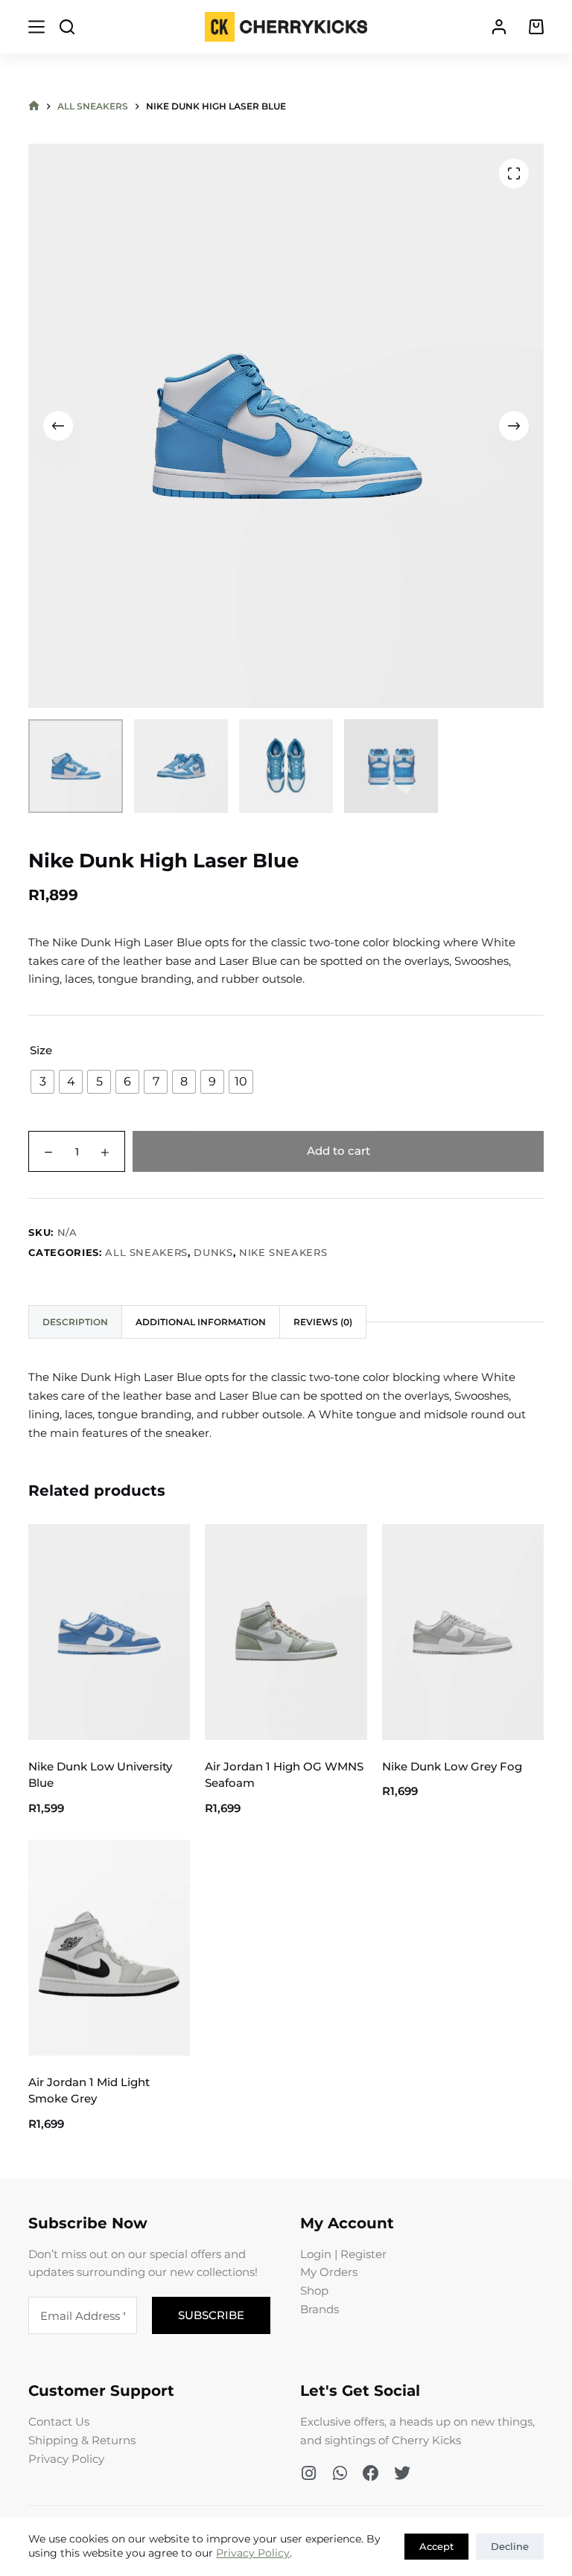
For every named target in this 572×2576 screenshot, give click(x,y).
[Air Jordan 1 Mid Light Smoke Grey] (109, 1947)
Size (41, 1050)
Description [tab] (75, 1322)
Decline (510, 2546)
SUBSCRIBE (211, 2315)
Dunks (213, 1252)
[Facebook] (371, 2473)
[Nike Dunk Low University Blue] (109, 1632)
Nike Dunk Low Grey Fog (452, 1766)
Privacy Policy (253, 2553)
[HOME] (34, 106)
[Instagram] (308, 2473)
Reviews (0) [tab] (323, 1322)
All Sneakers (146, 1252)
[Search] (67, 27)
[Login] (499, 27)
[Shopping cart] (536, 27)
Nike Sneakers (283, 1252)
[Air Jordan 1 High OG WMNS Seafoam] (286, 1632)
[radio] (42, 1082)
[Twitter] (402, 2473)
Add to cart (339, 1151)
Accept (436, 2546)
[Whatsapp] (340, 2473)
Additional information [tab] (201, 1322)
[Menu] (36, 27)
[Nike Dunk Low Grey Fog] (463, 1632)
